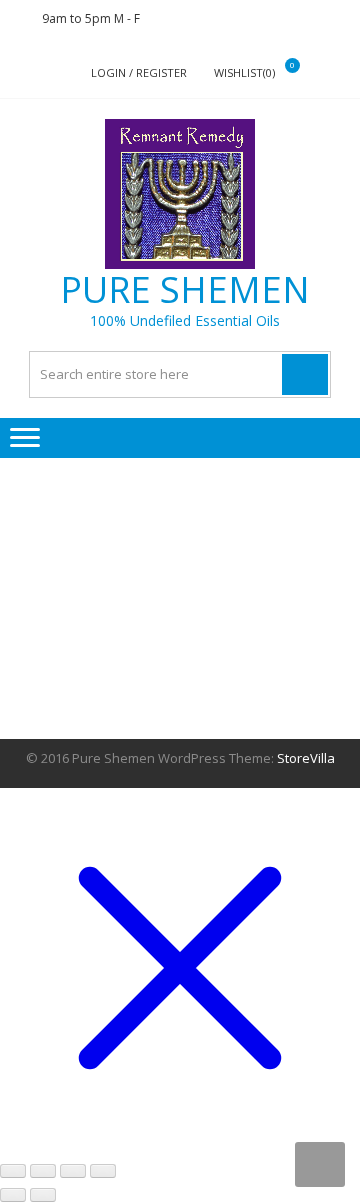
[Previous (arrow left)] (13, 1195)
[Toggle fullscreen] (43, 1171)
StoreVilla (306, 758)
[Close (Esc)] (103, 1171)
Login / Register (139, 72)
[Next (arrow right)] (43, 1195)
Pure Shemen (185, 290)
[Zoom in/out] (13, 1171)
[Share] (73, 1171)
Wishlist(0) (244, 72)
